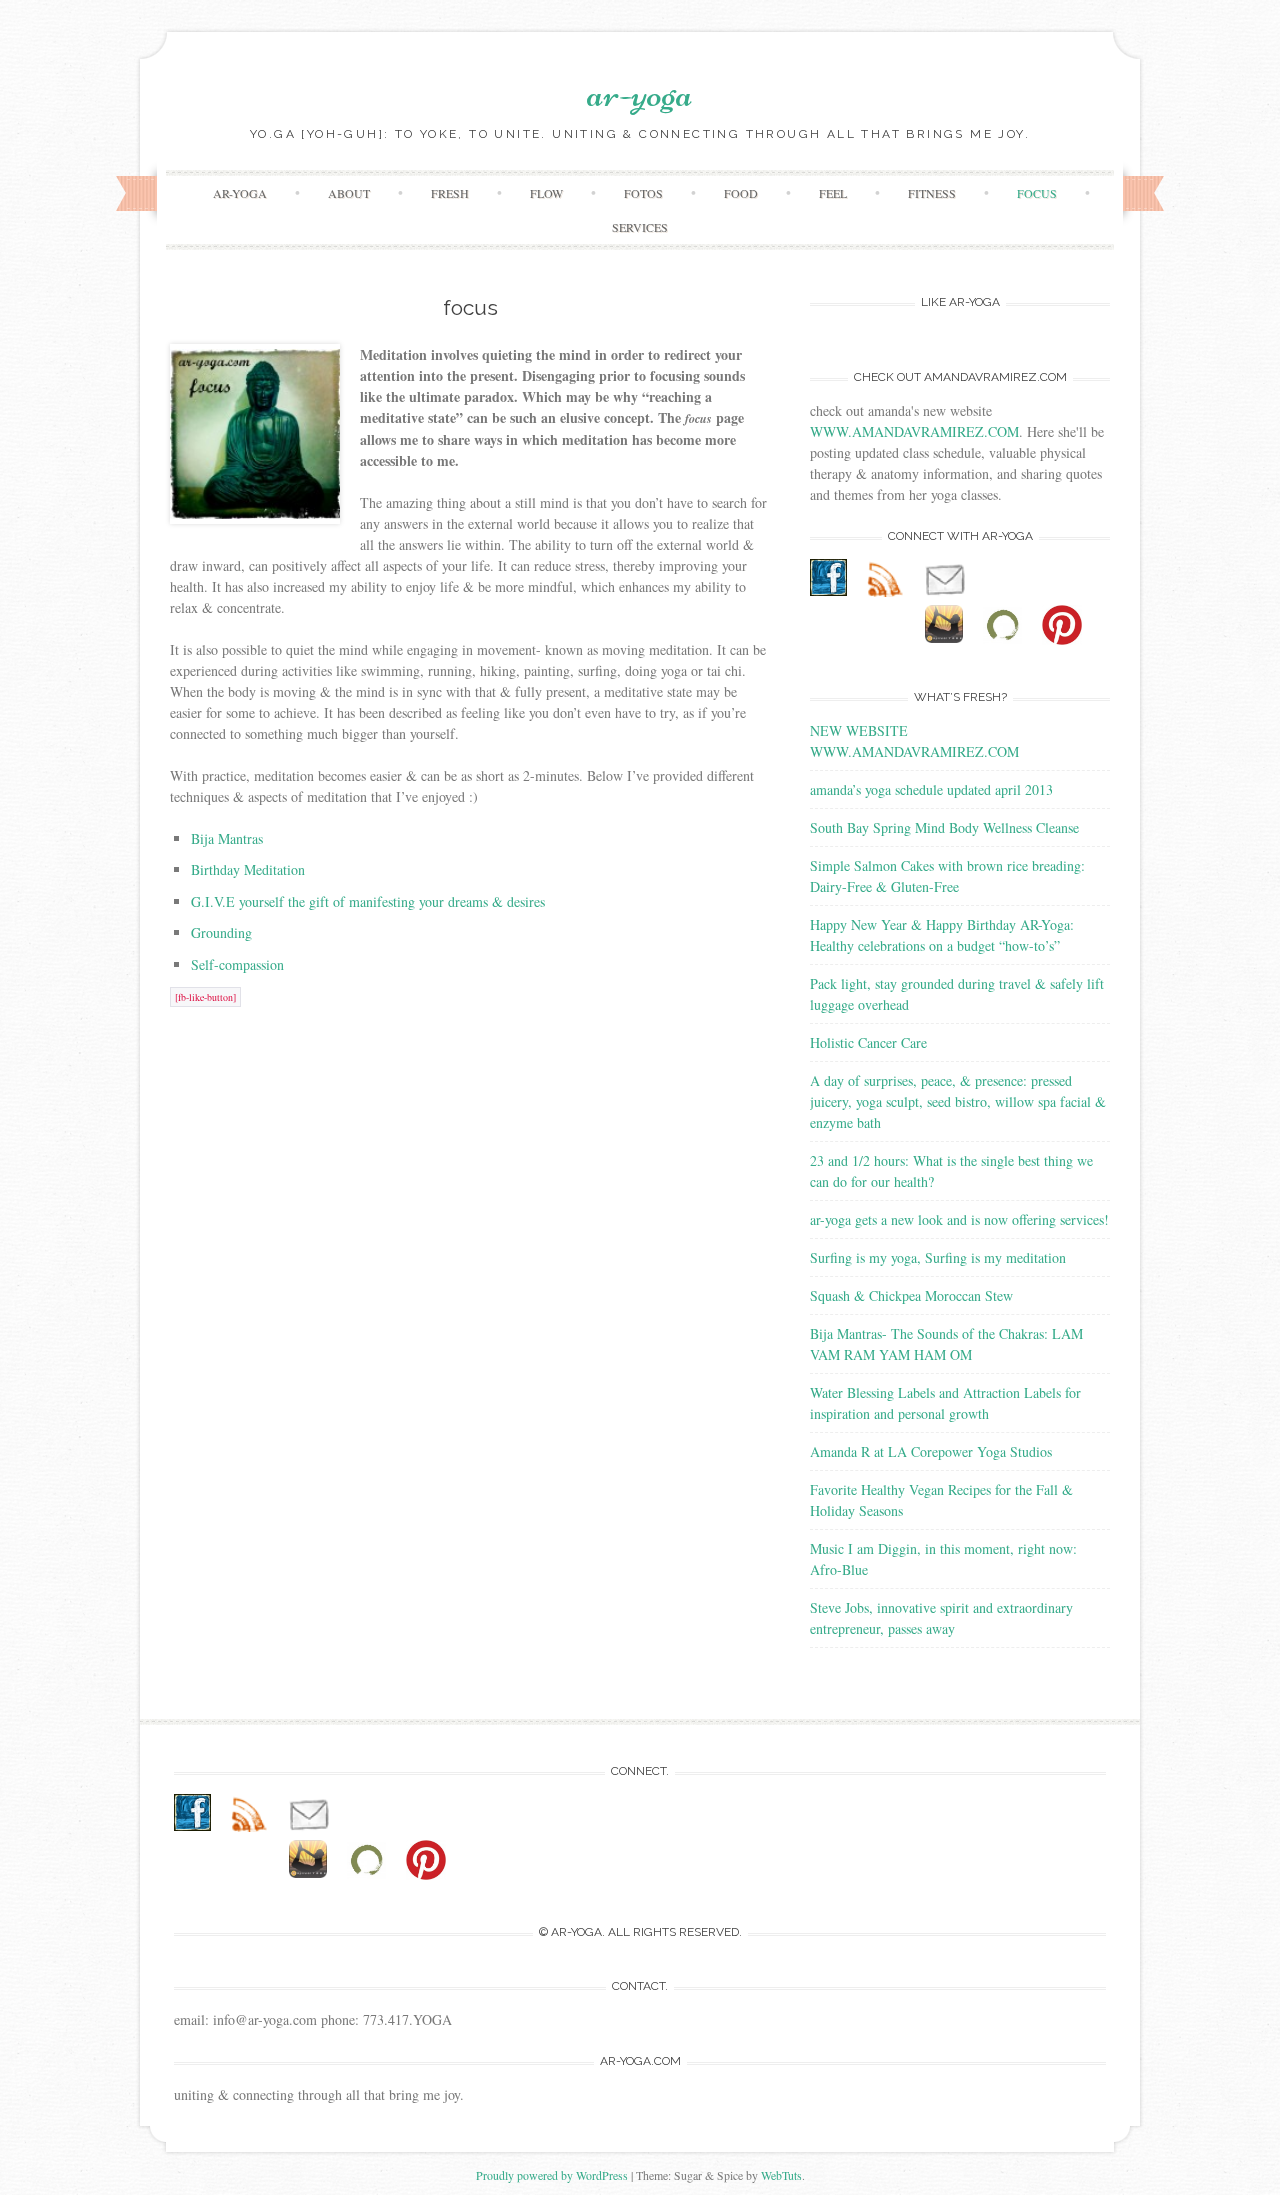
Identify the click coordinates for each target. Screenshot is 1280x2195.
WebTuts (781, 2175)
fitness (932, 193)
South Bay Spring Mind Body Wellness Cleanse (944, 827)
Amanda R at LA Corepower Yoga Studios (931, 1451)
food (741, 193)
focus (1037, 193)
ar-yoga (640, 93)
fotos (643, 193)
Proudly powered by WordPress (552, 2175)
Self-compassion (237, 964)
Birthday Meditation (248, 869)
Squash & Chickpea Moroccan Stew (911, 1295)
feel (833, 193)
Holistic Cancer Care (868, 1042)
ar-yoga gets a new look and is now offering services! (959, 1219)
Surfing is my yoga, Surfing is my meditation (938, 1257)
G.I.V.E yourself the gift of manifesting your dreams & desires (368, 901)
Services (640, 227)
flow (546, 193)
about (349, 193)
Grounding (221, 932)
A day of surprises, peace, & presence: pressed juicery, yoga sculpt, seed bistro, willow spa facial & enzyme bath (958, 1101)
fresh (450, 193)
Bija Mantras (227, 838)
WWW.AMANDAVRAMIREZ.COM (914, 431)
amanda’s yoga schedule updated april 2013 (931, 789)
